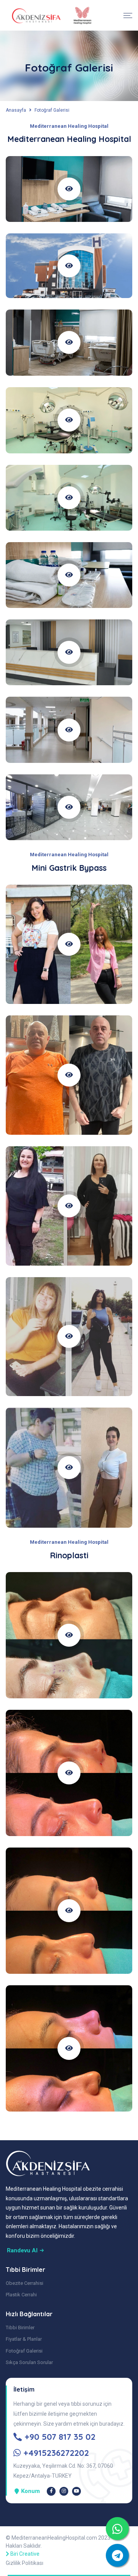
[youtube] (76, 2491)
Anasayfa (16, 110)
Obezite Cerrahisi (25, 2283)
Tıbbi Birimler (20, 2328)
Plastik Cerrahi (21, 2295)
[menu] (128, 15)
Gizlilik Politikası (25, 2563)
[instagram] (64, 2491)
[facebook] (51, 2491)
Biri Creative (25, 2554)
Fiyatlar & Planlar (24, 2339)
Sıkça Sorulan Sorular (29, 2362)
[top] (117, 2529)
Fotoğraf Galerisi (52, 110)
